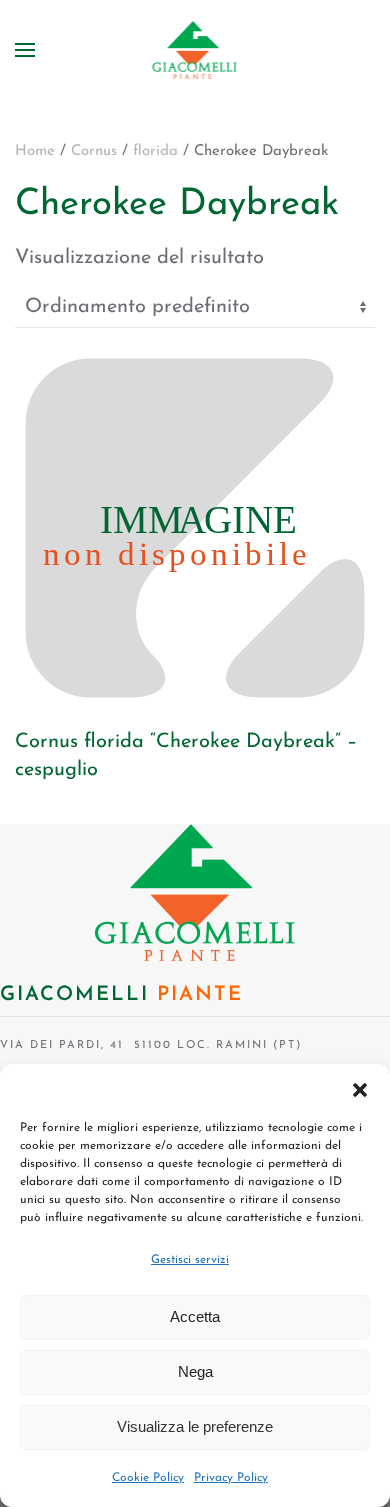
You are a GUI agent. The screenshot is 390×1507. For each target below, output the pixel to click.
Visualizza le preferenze (195, 1426)
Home (35, 151)
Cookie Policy (148, 1478)
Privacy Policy (231, 1478)
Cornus (94, 151)
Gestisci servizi (190, 1260)
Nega (195, 1371)
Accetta (195, 1316)
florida (155, 151)
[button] (360, 1089)
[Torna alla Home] (195, 50)
